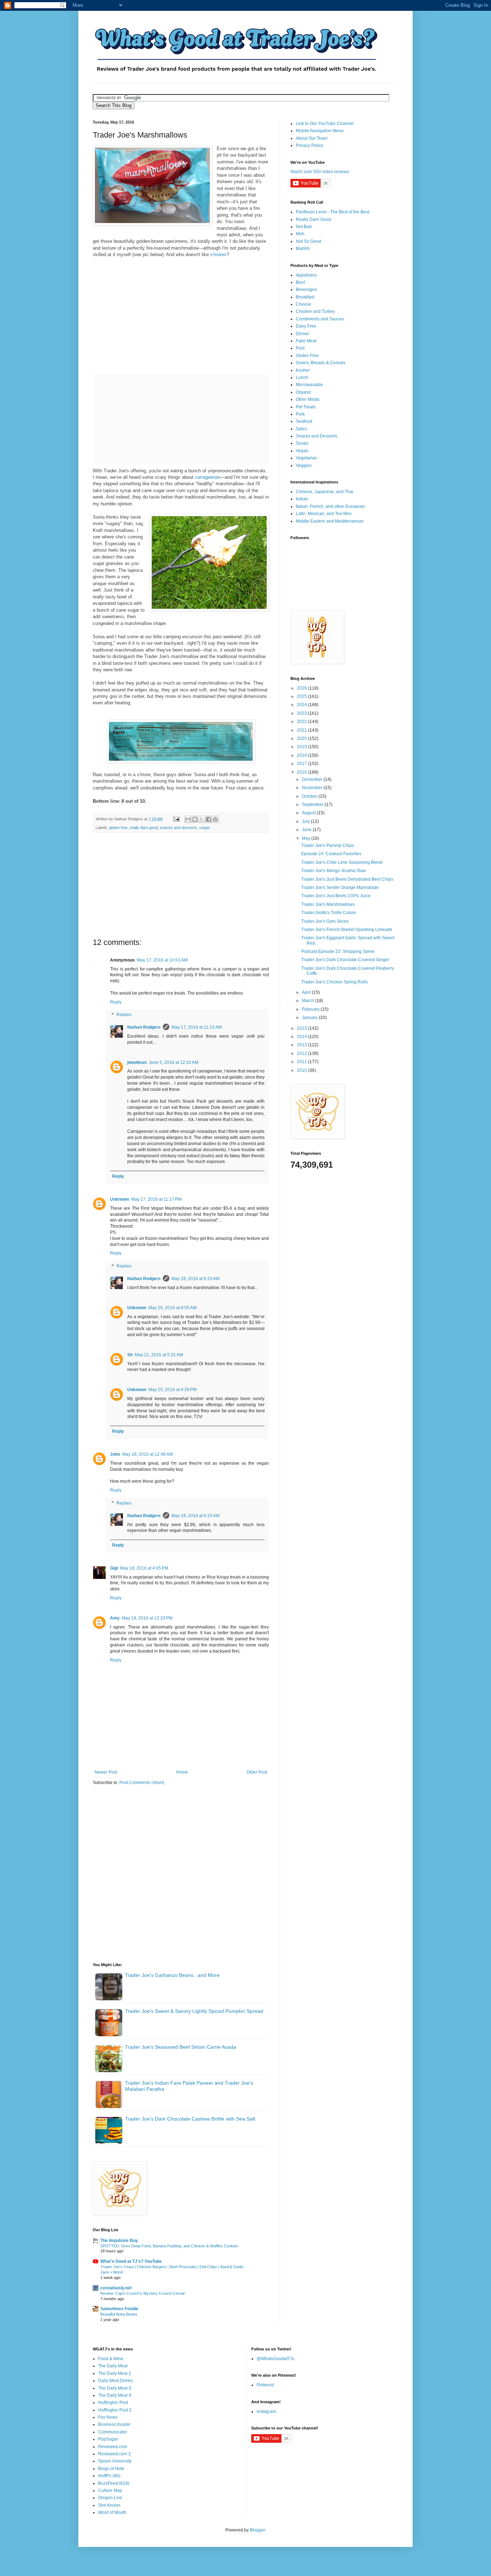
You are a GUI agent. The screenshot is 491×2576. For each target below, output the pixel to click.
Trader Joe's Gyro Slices (325, 921)
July (306, 821)
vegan (205, 828)
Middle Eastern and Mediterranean (330, 521)
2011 (302, 1062)
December (313, 779)
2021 (302, 730)
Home (182, 1772)
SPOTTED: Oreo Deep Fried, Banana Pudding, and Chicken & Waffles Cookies (169, 2246)
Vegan (302, 451)
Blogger (257, 2530)
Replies (124, 1015)
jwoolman (137, 1062)
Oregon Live (110, 2498)
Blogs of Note (111, 2469)
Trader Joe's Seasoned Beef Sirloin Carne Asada (181, 2047)
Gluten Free (307, 356)
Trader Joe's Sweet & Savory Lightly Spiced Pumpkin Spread (194, 2011)
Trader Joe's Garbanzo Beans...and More (172, 1975)
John (115, 1454)
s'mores (218, 254)
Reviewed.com (113, 2447)
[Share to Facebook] (208, 819)
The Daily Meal (113, 2366)
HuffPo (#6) (109, 2476)
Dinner (302, 334)
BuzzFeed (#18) (114, 2483)
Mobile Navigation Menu (320, 131)
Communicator (113, 2432)
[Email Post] (176, 819)
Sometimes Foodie (119, 2309)
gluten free (118, 828)
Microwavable (309, 385)
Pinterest (265, 2385)
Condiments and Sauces (320, 319)
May (307, 838)
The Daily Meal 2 (115, 2373)
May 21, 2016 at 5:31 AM (159, 1355)
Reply (116, 1002)
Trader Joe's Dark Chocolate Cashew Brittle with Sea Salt (190, 2119)
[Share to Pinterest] (215, 819)
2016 (302, 772)
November (313, 788)
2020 (302, 738)
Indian (302, 499)
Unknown (120, 1199)
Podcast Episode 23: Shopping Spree (338, 951)
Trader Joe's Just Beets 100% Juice (336, 896)
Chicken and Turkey (315, 311)
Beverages (306, 289)
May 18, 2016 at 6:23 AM (196, 1279)
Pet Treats (306, 407)
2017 (302, 764)
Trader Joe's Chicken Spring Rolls (334, 982)
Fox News (108, 2417)
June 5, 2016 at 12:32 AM (174, 1062)
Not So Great (308, 241)
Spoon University (115, 2461)
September (313, 805)
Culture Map (110, 2491)
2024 (302, 705)
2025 (302, 696)
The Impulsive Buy (119, 2241)
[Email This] (188, 819)
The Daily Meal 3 (115, 2388)
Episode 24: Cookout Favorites (331, 854)
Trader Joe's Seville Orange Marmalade (340, 888)
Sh (130, 1355)
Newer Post (106, 1772)
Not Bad (304, 227)
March (309, 1001)
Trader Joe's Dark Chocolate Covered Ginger (345, 960)
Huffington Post (113, 2403)
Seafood (304, 421)
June (307, 830)
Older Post (257, 1772)
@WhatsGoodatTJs (276, 2359)
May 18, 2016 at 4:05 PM (144, 1568)
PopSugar (108, 2439)
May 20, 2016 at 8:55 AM (173, 1308)
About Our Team (312, 138)
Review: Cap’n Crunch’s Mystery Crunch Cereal (142, 2293)
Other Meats (308, 399)
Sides (301, 429)
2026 (302, 688)
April (307, 992)
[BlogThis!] (195, 819)
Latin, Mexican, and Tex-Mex (324, 514)
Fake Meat (306, 341)
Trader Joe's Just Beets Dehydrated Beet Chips (347, 879)
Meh (300, 234)
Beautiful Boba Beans (119, 2314)
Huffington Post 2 (115, 2410)
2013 (302, 1045)
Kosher (303, 370)
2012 (302, 1053)
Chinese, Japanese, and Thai (325, 492)
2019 (302, 747)
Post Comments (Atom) (142, 1783)
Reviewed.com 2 (114, 2454)
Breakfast (305, 297)
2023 (302, 713)
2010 (302, 1070)
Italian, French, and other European (330, 506)
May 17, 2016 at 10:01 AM (162, 960)
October (310, 796)
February (311, 1009)
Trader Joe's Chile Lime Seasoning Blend (342, 862)
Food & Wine (111, 2359)
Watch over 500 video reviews (320, 172)
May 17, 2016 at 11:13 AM (197, 1027)
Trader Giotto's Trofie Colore (329, 913)
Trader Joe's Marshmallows (328, 904)
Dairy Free (306, 326)
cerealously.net (116, 2288)
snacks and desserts (178, 828)
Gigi (114, 1568)
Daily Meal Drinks (115, 2381)
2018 (302, 755)
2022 (302, 722)
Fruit (300, 348)
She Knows (109, 2505)
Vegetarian (306, 458)
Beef (300, 282)
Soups (302, 443)
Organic (304, 392)
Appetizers (306, 275)
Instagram (266, 2411)
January (310, 1018)
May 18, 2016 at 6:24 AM (196, 1516)
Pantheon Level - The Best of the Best (332, 212)
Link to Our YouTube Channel (325, 124)
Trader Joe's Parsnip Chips (328, 845)
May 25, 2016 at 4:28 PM (173, 1390)
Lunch (302, 377)
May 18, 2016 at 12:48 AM (148, 1454)
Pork (300, 414)
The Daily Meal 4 (115, 2395)
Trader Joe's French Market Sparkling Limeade (347, 930)
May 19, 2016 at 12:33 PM (147, 1618)
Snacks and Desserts (316, 436)
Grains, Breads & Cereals (321, 363)
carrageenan (208, 477)
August (309, 813)
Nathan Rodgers (144, 1027)
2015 (302, 1028)
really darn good (144, 828)
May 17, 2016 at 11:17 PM (156, 1199)
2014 (302, 1037)
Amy (115, 1618)
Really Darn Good (313, 219)
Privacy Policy (309, 145)
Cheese (304, 304)
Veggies (304, 465)
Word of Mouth (112, 2512)
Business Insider (114, 2424)
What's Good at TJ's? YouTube (131, 2261)
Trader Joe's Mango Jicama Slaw (334, 871)
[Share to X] (202, 819)
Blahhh (303, 249)
